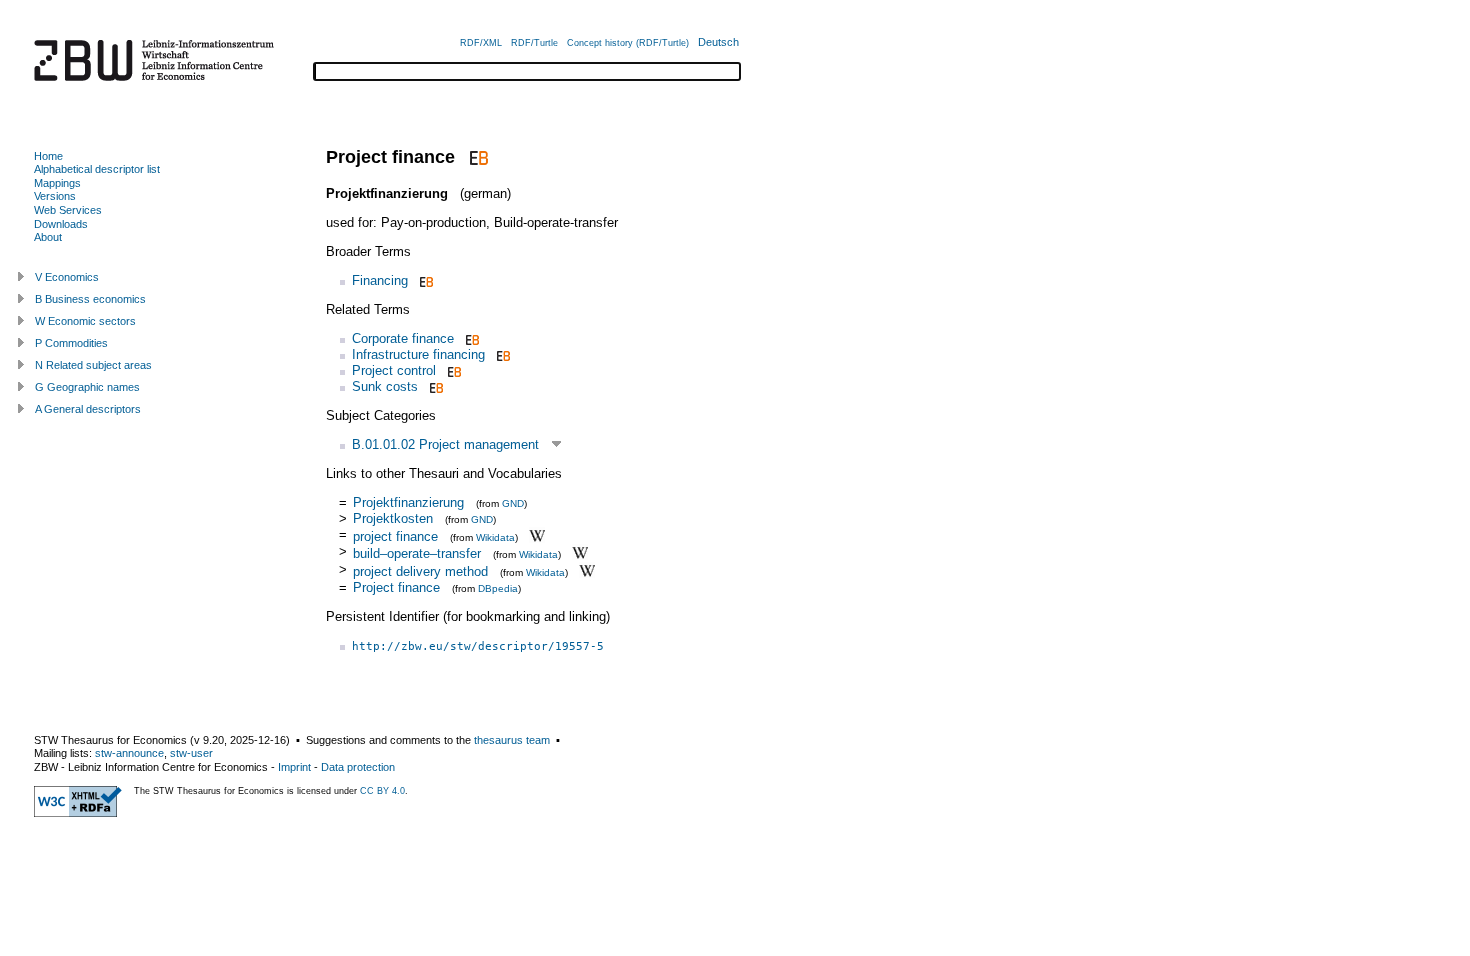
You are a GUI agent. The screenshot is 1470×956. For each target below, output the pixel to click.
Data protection (358, 767)
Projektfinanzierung (408, 502)
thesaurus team (512, 740)
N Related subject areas (93, 365)
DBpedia (498, 588)
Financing (380, 280)
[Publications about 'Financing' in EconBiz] (424, 280)
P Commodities (71, 343)
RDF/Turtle (534, 43)
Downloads (61, 224)
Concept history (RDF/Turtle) (628, 43)
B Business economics (90, 299)
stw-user (191, 753)
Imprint (294, 767)
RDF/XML (481, 43)
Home (48, 156)
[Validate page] (78, 813)
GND (513, 503)
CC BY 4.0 (382, 791)
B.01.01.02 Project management (445, 444)
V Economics (67, 277)
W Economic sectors (85, 321)
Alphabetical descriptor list (97, 169)
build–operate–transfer (417, 553)
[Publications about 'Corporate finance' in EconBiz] (470, 338)
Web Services (68, 210)
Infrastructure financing (418, 354)
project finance (395, 535)
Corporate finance (403, 338)
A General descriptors (88, 409)
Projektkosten (393, 518)
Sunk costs (385, 386)
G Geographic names (87, 387)
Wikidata (495, 536)
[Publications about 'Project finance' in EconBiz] (476, 157)
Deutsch (718, 42)
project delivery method (420, 571)
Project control (394, 370)
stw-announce (129, 753)
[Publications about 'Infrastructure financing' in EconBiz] (501, 354)
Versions (55, 196)
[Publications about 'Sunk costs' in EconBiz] (434, 386)
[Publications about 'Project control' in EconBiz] (452, 370)
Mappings (57, 183)
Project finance (396, 587)
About (48, 237)
